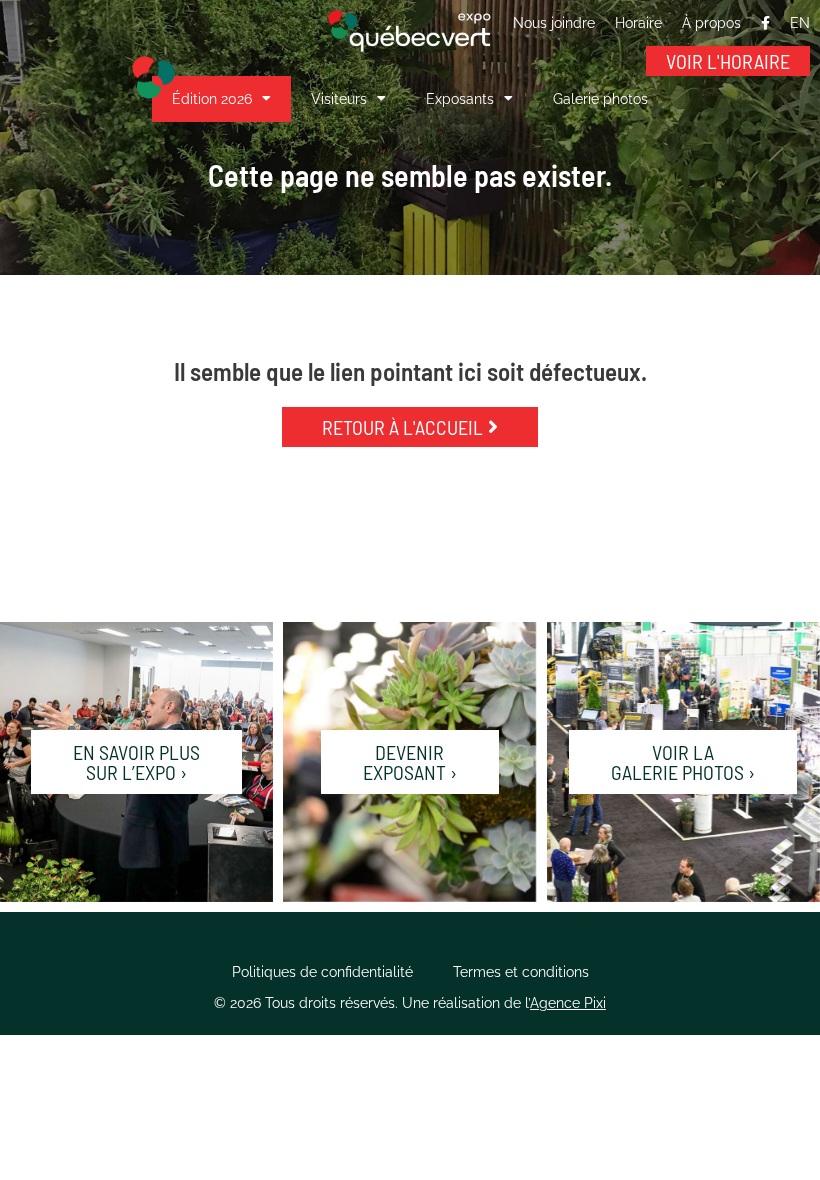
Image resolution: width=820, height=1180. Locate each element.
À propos (711, 23)
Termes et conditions (521, 972)
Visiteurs (339, 99)
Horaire (638, 23)
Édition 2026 (212, 99)
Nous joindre (554, 23)
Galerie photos (600, 99)
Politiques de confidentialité (322, 972)
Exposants (460, 99)
